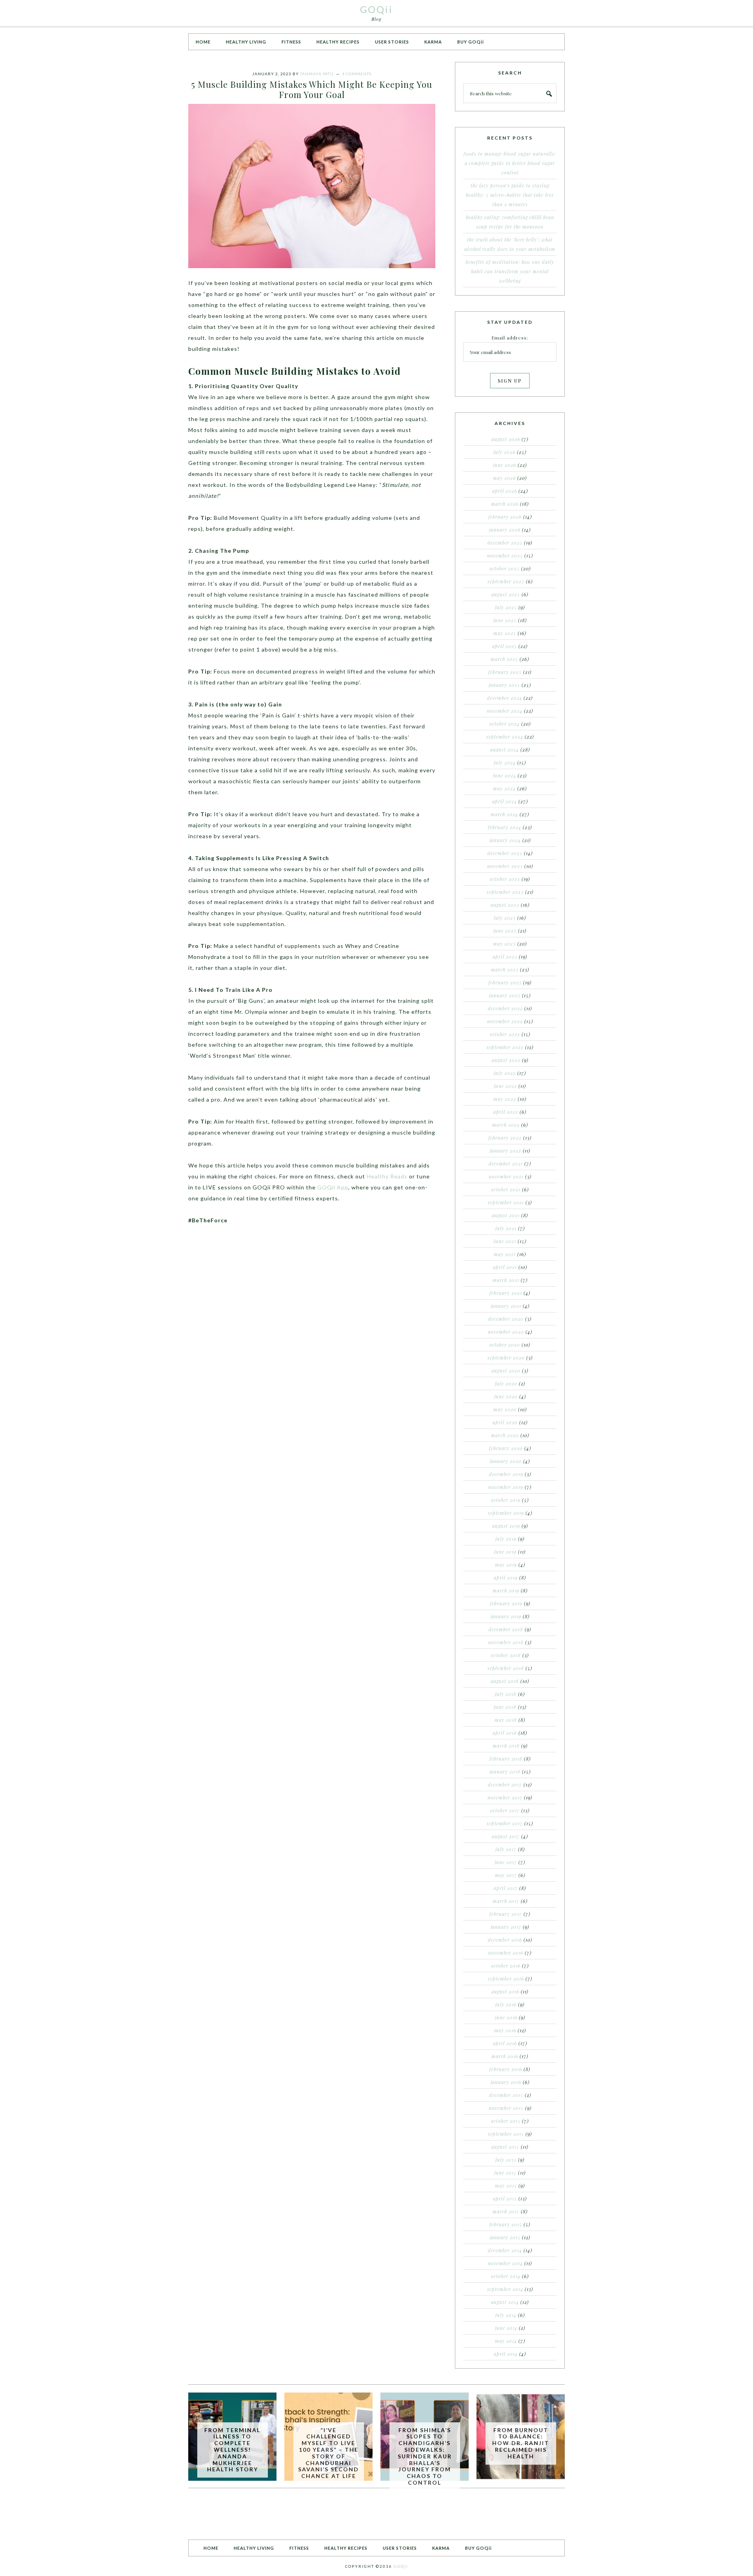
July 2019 (506, 1539)
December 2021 (506, 1164)
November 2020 (506, 1332)
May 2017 (506, 1875)
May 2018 (506, 1720)
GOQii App (333, 1187)
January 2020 (506, 1461)
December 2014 (505, 2250)
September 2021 (506, 1202)
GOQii (376, 9)
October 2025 (505, 568)
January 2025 (504, 685)
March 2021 (506, 1280)
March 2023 (505, 969)
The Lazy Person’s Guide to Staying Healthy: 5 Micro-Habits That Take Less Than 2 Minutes (510, 195)
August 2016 (505, 1991)
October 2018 (506, 1655)
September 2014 (505, 2289)
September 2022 (505, 1047)
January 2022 (506, 1151)
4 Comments (357, 74)
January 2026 (505, 530)
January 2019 (506, 1616)
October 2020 (505, 1345)
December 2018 (506, 1629)
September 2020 (506, 1358)
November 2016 (506, 1953)
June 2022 (505, 1086)
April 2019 (506, 1578)
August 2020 (506, 1371)
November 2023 (505, 866)
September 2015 (506, 2134)
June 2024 (505, 775)
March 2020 (505, 1435)
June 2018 (505, 1707)
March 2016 (505, 2056)
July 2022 (505, 1073)
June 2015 (505, 2173)
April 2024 (505, 801)
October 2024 (505, 724)
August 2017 (506, 1836)
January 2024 (505, 840)
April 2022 (506, 1112)
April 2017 (506, 1888)
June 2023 (505, 931)
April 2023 (505, 957)
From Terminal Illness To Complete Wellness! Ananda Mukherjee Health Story (232, 2450)
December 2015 (506, 2095)
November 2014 (505, 2263)
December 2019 (506, 1474)
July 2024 (505, 762)
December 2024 (505, 698)
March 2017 (506, 1901)
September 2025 (506, 581)
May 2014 (506, 2341)
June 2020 (506, 1396)
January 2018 (505, 1772)
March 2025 (504, 659)
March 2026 (505, 504)
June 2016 (506, 2017)
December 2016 (505, 1940)
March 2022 (506, 1125)
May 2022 (505, 1099)
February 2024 (505, 827)
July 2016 (506, 2004)
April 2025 (505, 646)
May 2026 (504, 478)
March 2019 (506, 1590)
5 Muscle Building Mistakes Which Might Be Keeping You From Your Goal (312, 89)
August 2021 (506, 1215)
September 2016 (506, 1979)
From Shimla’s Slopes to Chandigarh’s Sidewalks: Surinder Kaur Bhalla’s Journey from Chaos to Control (425, 2456)
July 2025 (506, 607)
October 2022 (505, 1034)
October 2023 (505, 879)
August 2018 (505, 1681)
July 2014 (506, 2315)
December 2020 (506, 1319)
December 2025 (505, 543)
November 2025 (505, 556)
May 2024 (504, 788)
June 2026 (505, 465)
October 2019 (506, 1500)
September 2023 (505, 892)
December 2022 (505, 1008)
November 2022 (505, 1021)
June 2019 (505, 1552)
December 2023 (505, 853)
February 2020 (506, 1448)
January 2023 (505, 995)
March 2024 (504, 814)
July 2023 (505, 918)
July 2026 (504, 452)
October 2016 (506, 1966)
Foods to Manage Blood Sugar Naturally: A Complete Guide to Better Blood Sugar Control (510, 163)
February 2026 (505, 517)
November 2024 (505, 711)
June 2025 (505, 620)
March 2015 (506, 2211)
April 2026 (505, 491)
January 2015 (505, 2237)
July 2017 (506, 1849)
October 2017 (505, 1810)
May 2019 (506, 1565)
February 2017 (506, 1914)
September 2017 (505, 1823)
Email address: (510, 338)
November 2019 (506, 1487)
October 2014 (506, 2276)
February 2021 (506, 1293)
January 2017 (506, 1927)
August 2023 (505, 905)
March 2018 (506, 1746)
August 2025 (506, 594)
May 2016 (505, 2030)
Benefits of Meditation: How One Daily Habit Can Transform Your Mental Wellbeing (510, 271)
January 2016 (506, 2082)
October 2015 (506, 2121)
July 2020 (506, 1383)
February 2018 (506, 1759)
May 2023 (504, 944)
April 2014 (506, 2354)
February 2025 (505, 672)
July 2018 (506, 1694)
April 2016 (505, 2043)
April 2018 (505, 1733)
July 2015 (506, 2160)
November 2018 (506, 1642)
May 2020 (505, 1409)
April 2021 (505, 1267)
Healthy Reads (387, 1176)
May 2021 (505, 1254)
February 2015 (506, 2224)
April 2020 (505, 1422)
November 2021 (506, 1176)
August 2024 (505, 750)
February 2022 (505, 1138)
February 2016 (506, 2069)
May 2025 (505, 633)
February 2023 (505, 982)
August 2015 (505, 2147)
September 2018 (506, 1668)
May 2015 (506, 2186)
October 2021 (506, 1189)
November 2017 (505, 1797)
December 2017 (505, 1785)
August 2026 (506, 439)
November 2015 (506, 2108)
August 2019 (506, 1526)
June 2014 (506, 2328)
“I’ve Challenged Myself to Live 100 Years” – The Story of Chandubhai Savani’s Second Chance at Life (328, 2453)
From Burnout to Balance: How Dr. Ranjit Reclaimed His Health (521, 2443)
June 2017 (506, 1862)
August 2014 (505, 2302)
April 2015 (505, 2198)
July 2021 (506, 1228)
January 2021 (506, 1306)
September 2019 (506, 1513)
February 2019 (506, 1603)
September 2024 (505, 737)
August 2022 (506, 1060)
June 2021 (505, 1241)
